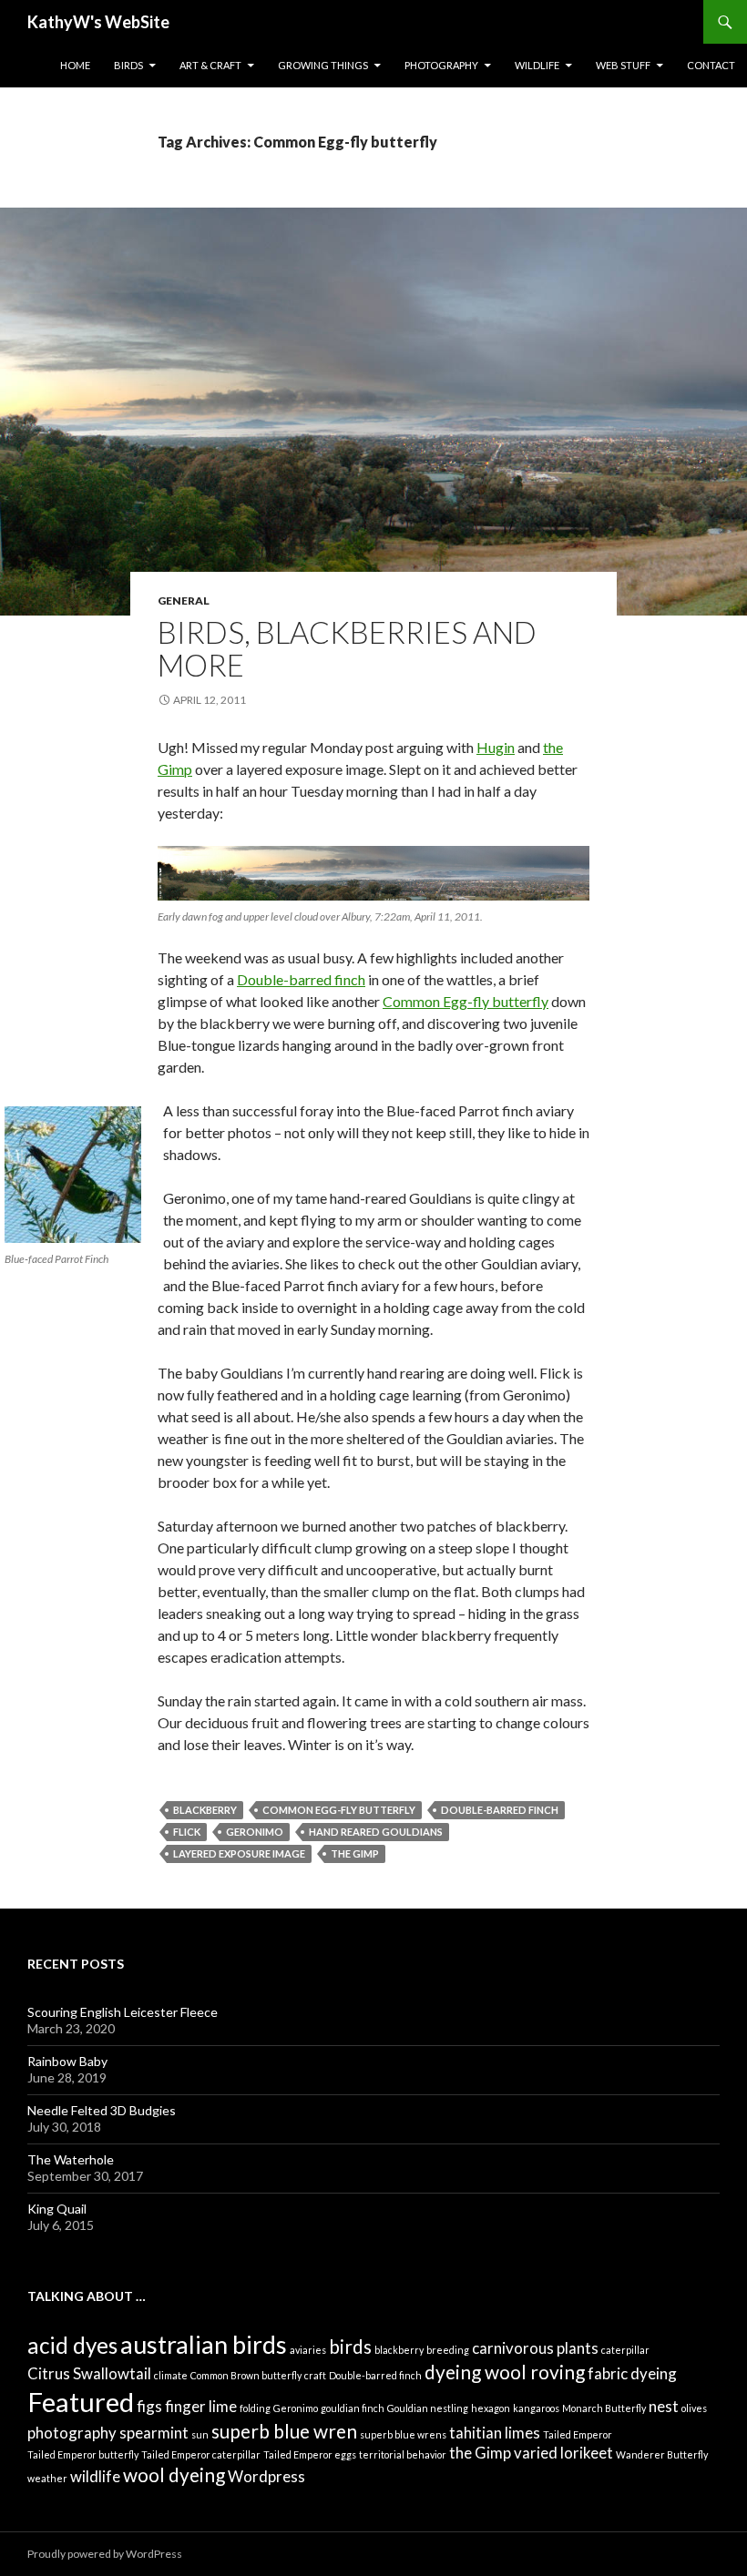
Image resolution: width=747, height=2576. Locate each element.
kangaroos (536, 2408)
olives (694, 2408)
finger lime (201, 2406)
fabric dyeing (632, 2373)
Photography (441, 65)
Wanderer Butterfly (662, 2454)
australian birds (204, 2344)
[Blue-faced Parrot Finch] (73, 1175)
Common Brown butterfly (246, 2375)
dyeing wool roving (505, 2372)
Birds (128, 65)
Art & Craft (210, 65)
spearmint (154, 2433)
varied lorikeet (563, 2453)
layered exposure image (239, 1853)
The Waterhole (71, 2159)
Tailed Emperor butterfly (83, 2454)
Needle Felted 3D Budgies (102, 2110)
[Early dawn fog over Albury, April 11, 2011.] (373, 873)
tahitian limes (495, 2433)
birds (350, 2346)
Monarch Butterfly (604, 2408)
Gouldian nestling (428, 2408)
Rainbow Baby (67, 2061)
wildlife (95, 2476)
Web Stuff (623, 65)
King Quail (57, 2209)
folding (255, 2408)
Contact (711, 65)
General (184, 601)
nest (664, 2406)
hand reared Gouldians (376, 1832)
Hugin (496, 747)
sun (200, 2434)
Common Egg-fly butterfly (466, 1001)
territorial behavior (403, 2454)
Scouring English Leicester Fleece (123, 2012)
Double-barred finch (301, 979)
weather (47, 2478)
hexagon (491, 2408)
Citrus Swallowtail (89, 2373)
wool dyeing (174, 2474)
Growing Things (323, 65)
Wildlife (537, 65)
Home (75, 65)
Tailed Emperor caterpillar (201, 2454)
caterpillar (625, 2350)
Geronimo (255, 1832)
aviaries (308, 2350)
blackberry (205, 1810)
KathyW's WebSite (98, 22)
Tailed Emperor (578, 2434)
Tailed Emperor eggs (310, 2454)
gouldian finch (353, 2408)
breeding (448, 2350)
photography (72, 2433)
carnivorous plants (535, 2348)
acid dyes (72, 2345)
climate (171, 2375)
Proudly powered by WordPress (105, 2554)
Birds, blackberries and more (347, 648)
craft (315, 2375)
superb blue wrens (403, 2434)
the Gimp (355, 1853)
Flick (187, 1832)
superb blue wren (284, 2431)
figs (149, 2406)
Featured (81, 2402)
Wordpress (266, 2476)
